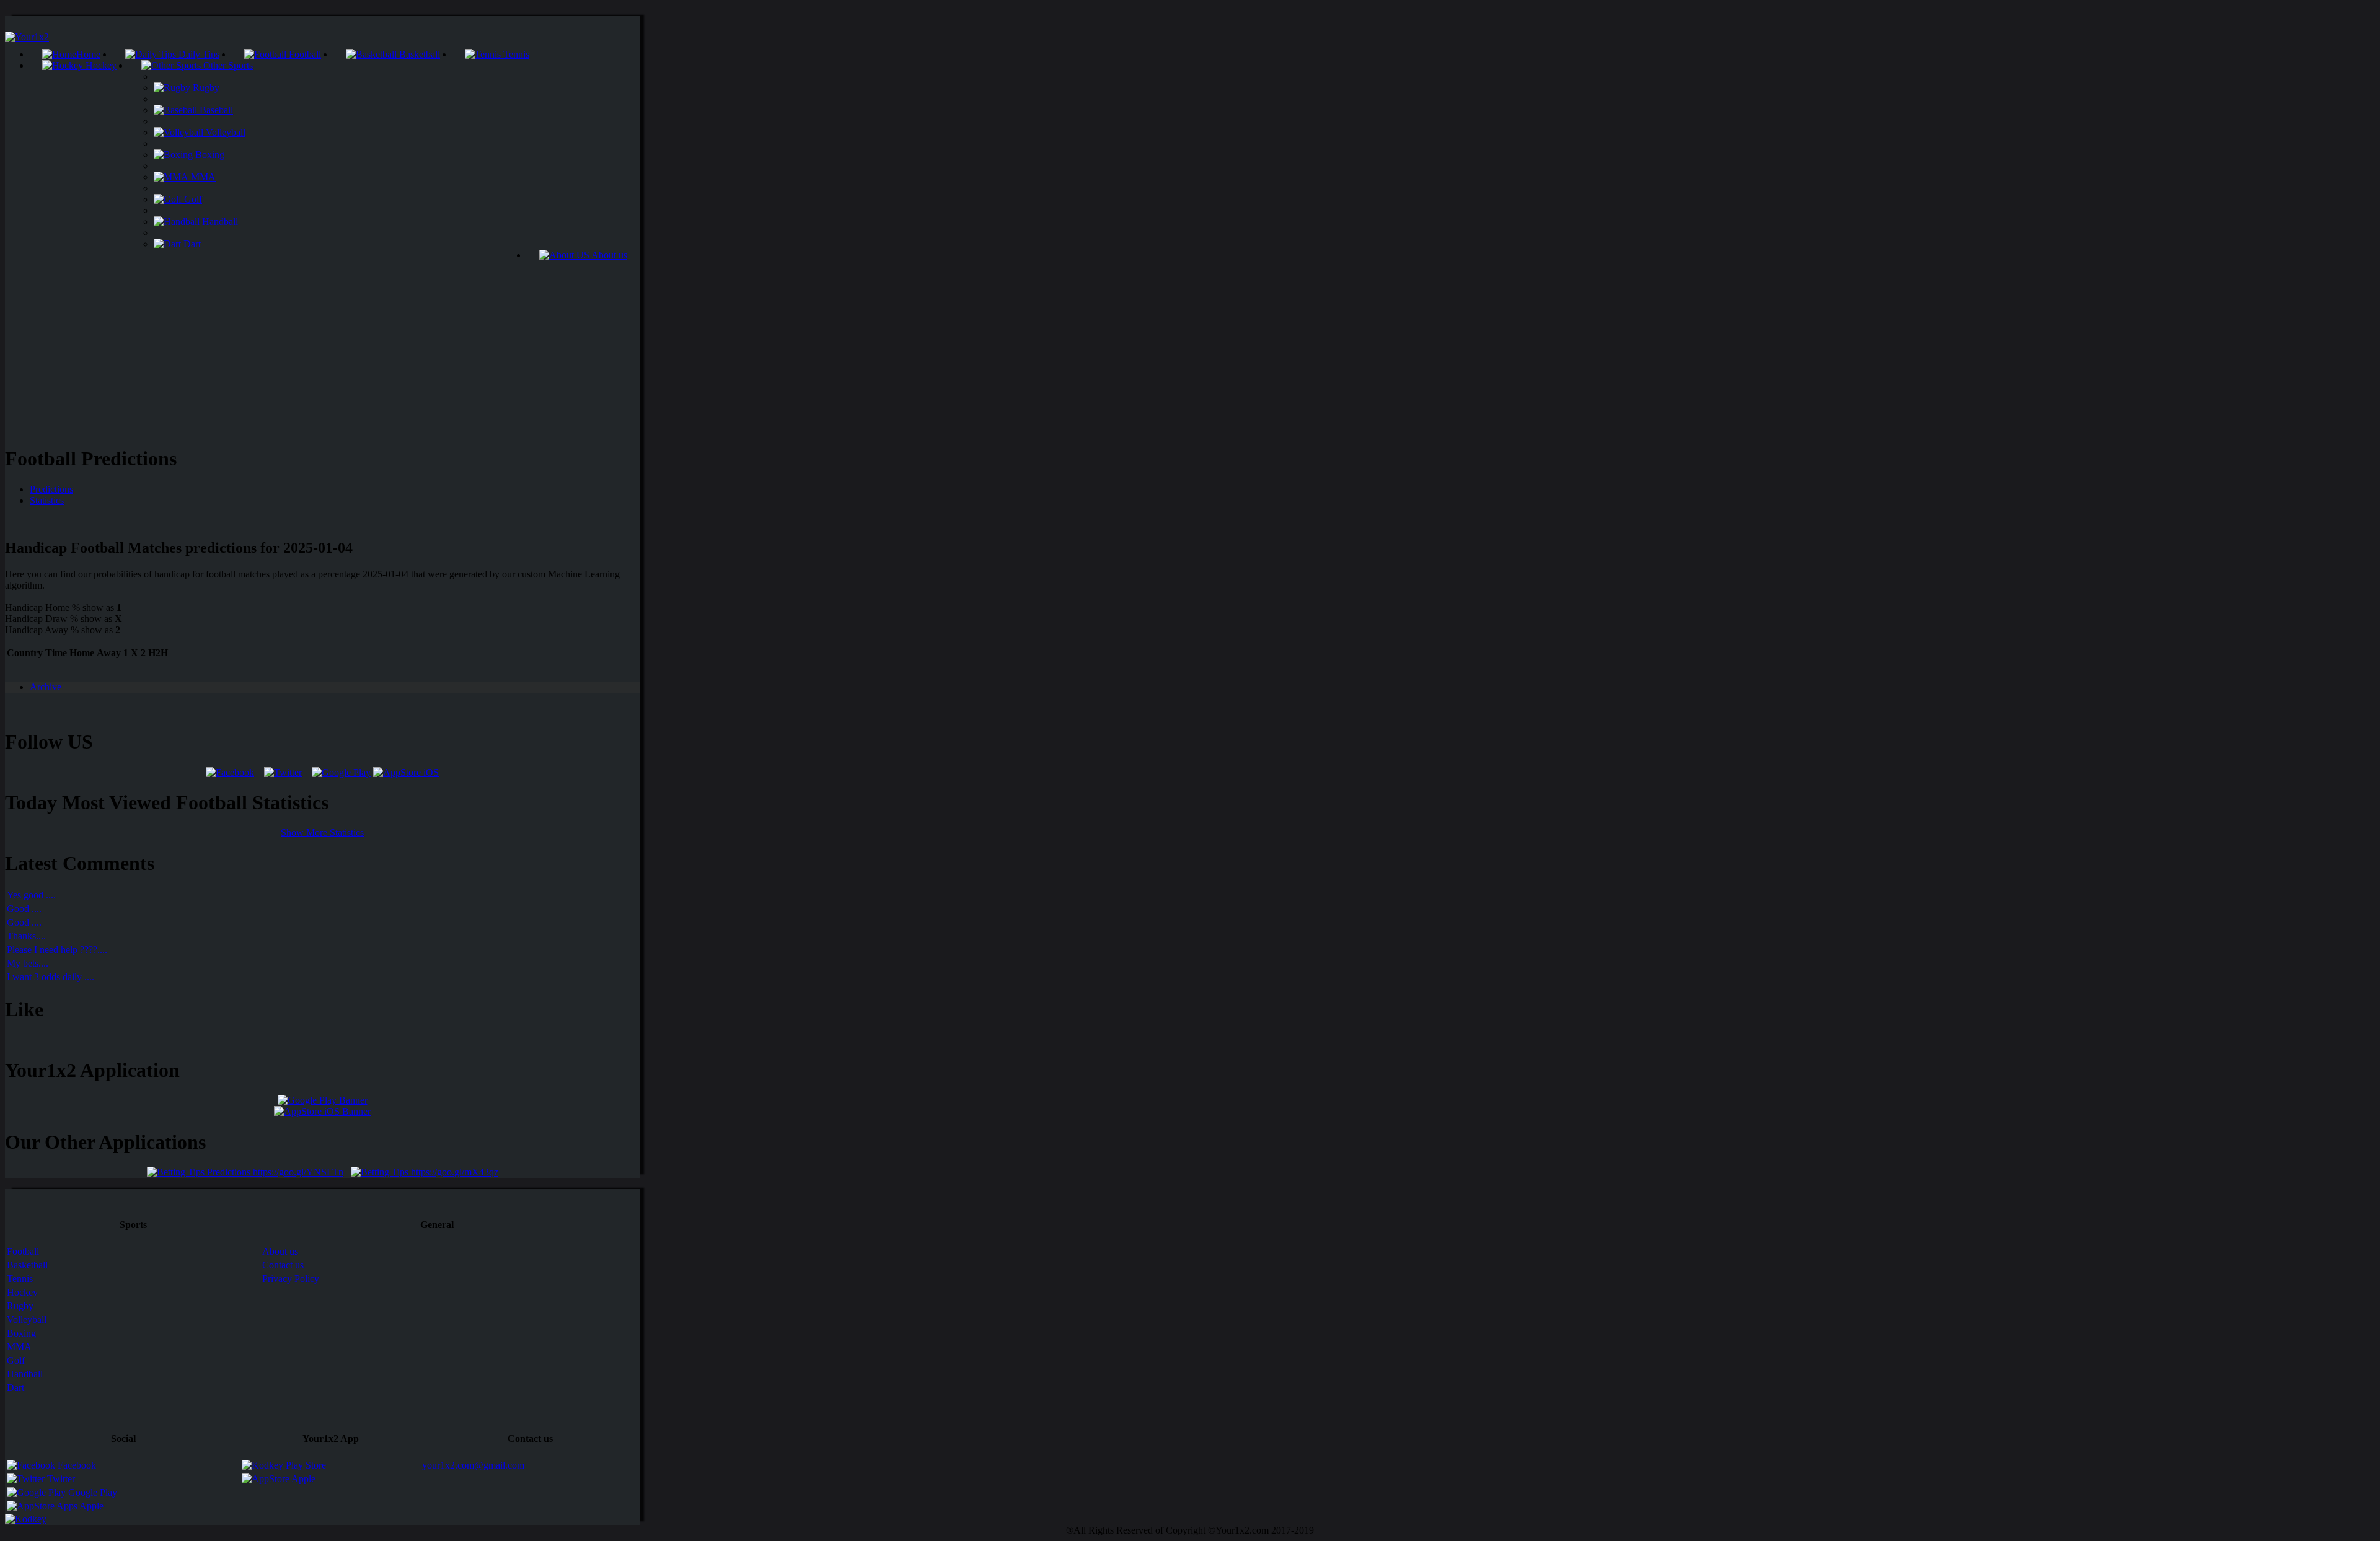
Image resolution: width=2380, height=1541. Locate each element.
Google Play (91, 1492)
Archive (46, 687)
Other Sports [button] (227, 65)
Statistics (47, 500)
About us (608, 255)
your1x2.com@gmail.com (473, 1465)
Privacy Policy (291, 1279)
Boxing (209, 155)
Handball (219, 222)
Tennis (515, 54)
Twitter (60, 1479)
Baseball (215, 110)
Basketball (418, 54)
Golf (192, 199)
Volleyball (224, 132)
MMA (202, 177)
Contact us (283, 1265)
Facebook (76, 1465)
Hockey (100, 65)
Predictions (51, 489)
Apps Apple (79, 1506)
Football (304, 54)
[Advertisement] (322, 348)
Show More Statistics (322, 832)
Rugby (205, 88)
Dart (191, 244)
